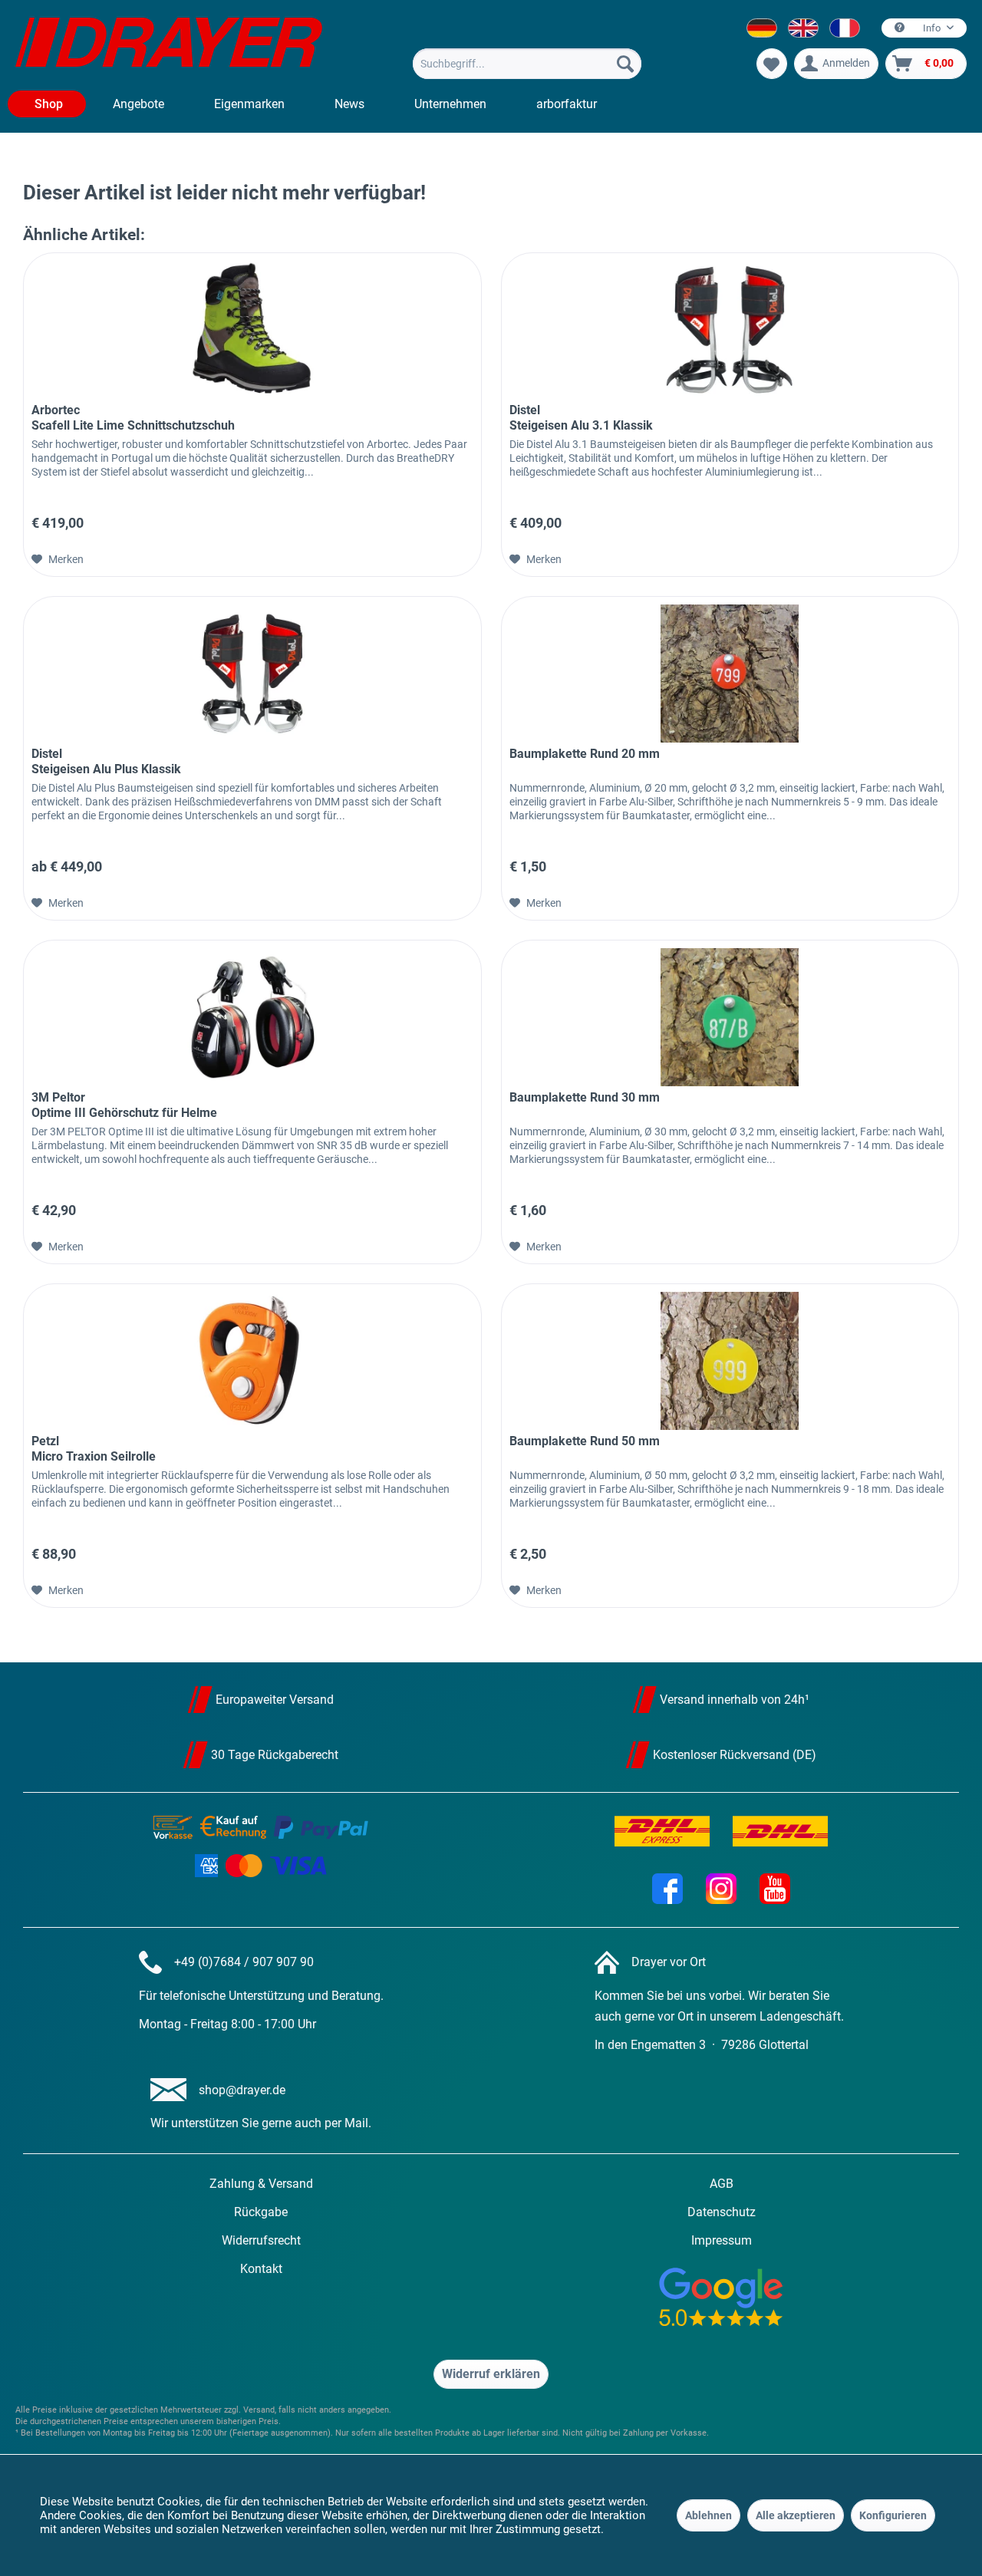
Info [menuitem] (932, 28)
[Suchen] (625, 64)
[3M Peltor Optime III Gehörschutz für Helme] (252, 1017)
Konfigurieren (893, 2515)
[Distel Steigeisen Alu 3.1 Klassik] (730, 330)
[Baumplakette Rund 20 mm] (730, 674)
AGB (722, 2184)
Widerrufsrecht (261, 2240)
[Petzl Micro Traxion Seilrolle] (252, 1361)
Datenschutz (722, 2212)
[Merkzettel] (772, 64)
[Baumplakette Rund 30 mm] (730, 1017)
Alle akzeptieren (796, 2515)
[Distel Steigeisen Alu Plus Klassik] (252, 674)
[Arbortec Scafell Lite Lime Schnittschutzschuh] (252, 330)
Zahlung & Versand (261, 2184)
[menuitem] (527, 64)
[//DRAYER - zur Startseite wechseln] (169, 44)
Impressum (722, 2240)
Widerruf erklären (491, 2374)
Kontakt (261, 2269)
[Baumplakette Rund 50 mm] (730, 1361)
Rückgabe (261, 2212)
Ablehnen (708, 2515)
